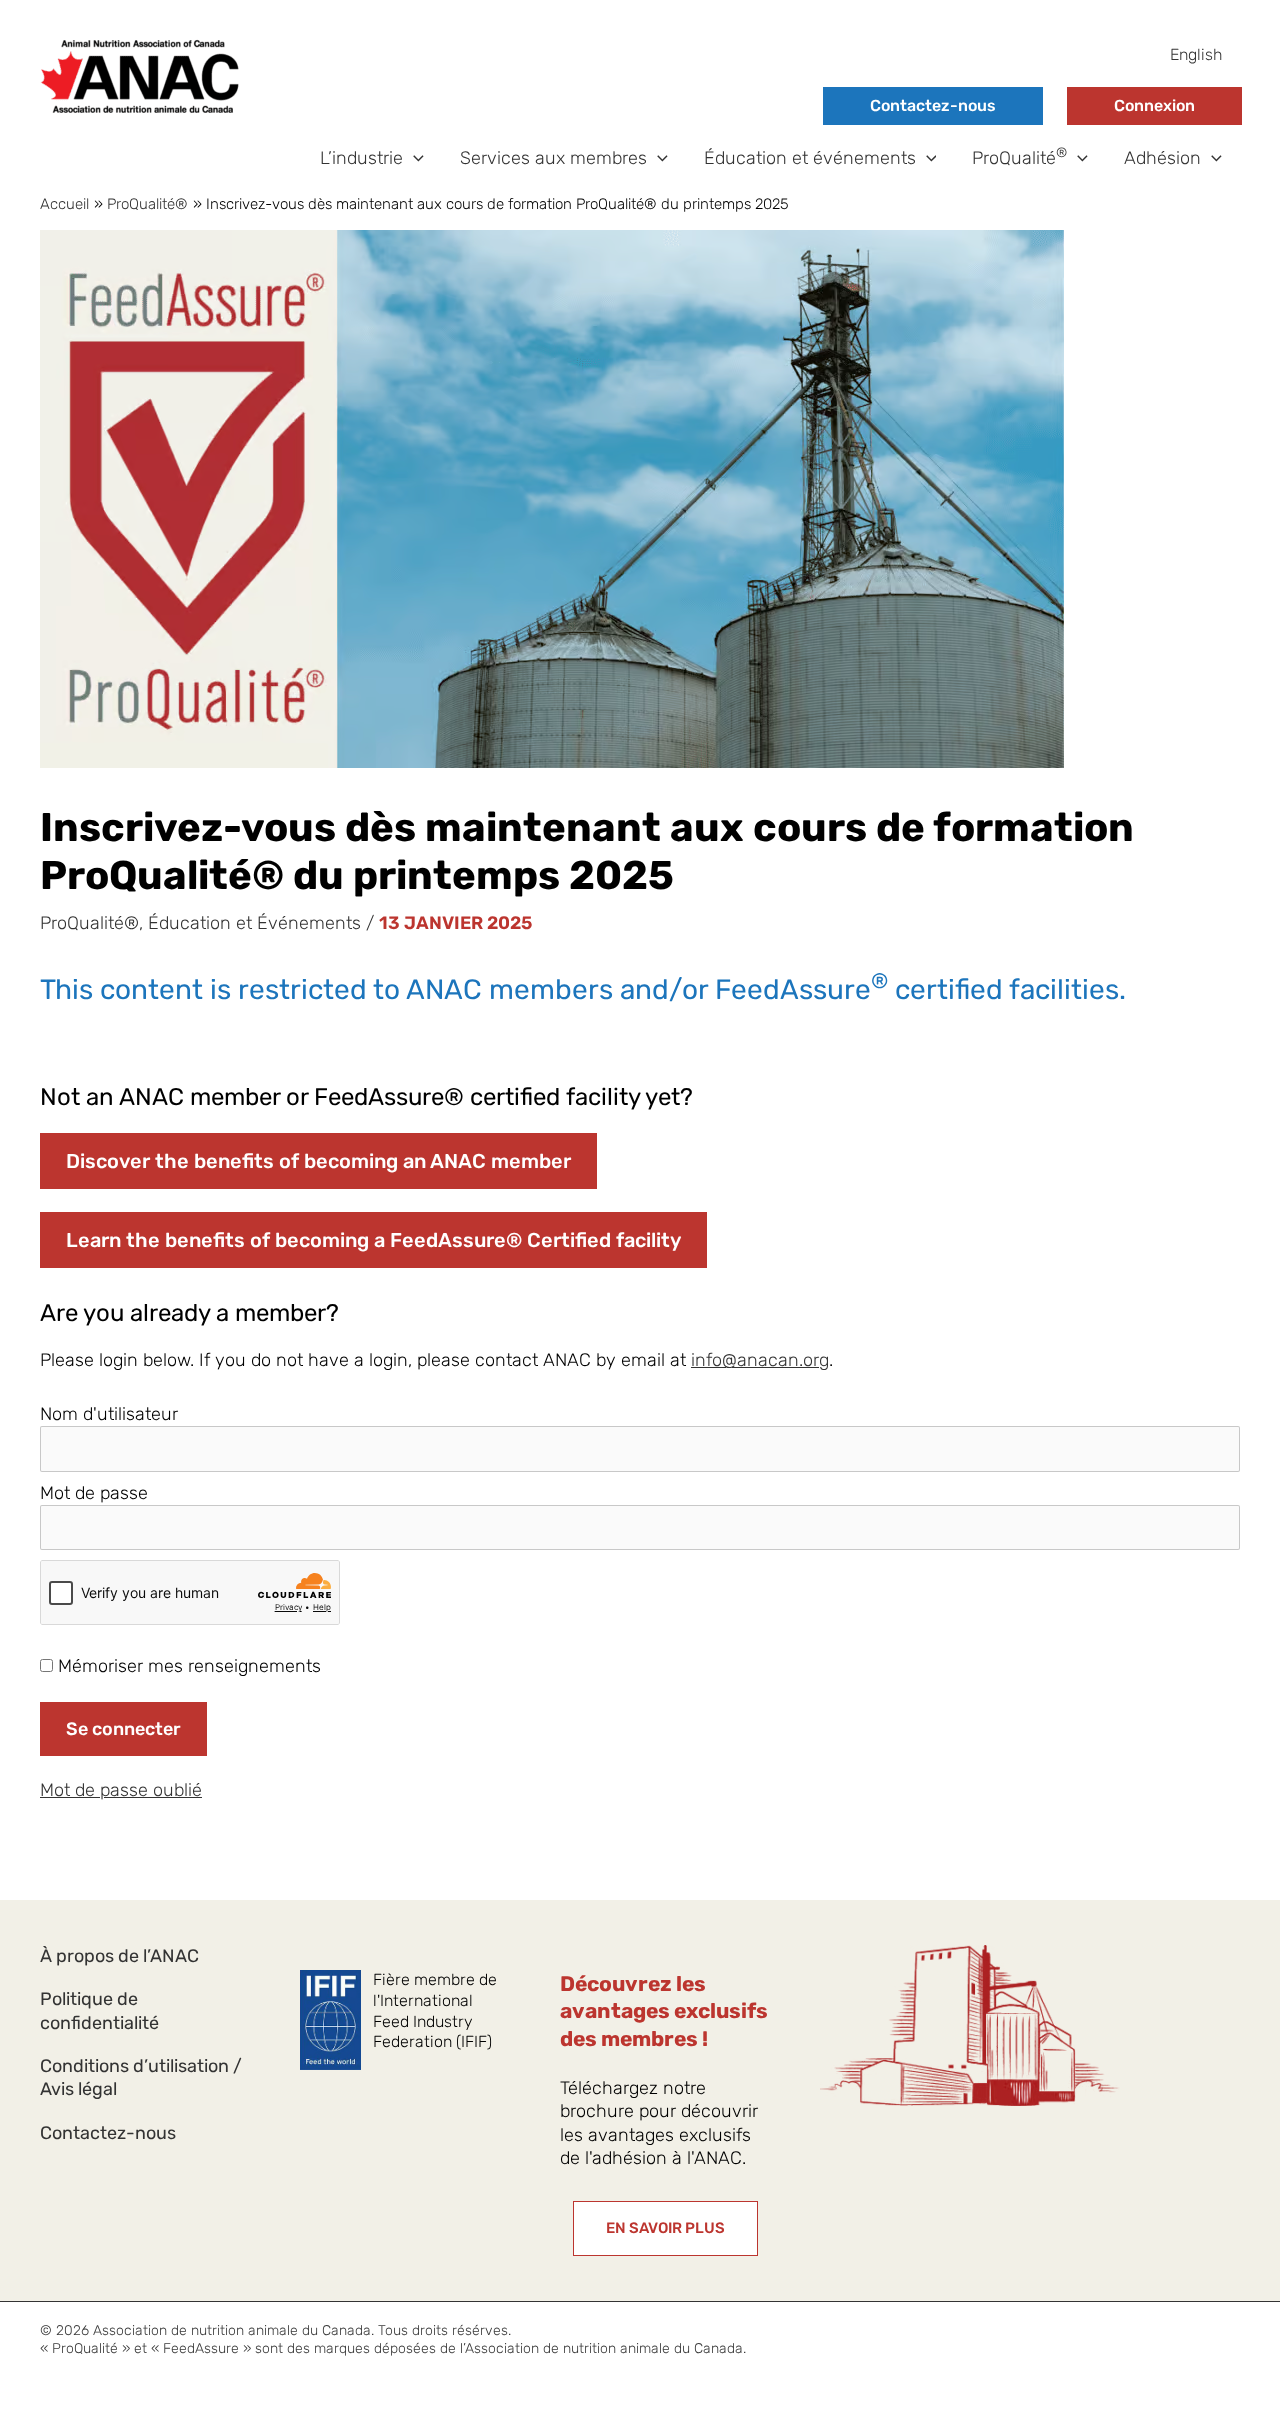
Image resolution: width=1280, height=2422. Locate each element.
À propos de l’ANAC (119, 1956)
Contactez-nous (933, 105)
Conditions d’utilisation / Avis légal (141, 2077)
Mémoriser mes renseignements (187, 1666)
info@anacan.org (760, 1360)
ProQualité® (89, 923)
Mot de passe (94, 1493)
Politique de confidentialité (99, 2010)
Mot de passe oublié (121, 1790)
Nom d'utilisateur (109, 1414)
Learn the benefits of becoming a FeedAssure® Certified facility (373, 1240)
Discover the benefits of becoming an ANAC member (318, 1161)
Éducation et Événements (254, 923)
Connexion (1154, 105)
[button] (413, 158)
